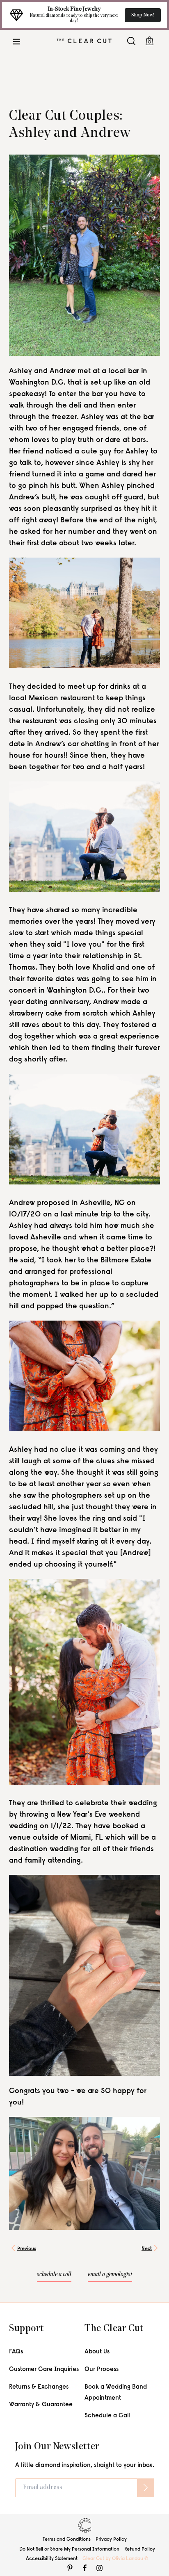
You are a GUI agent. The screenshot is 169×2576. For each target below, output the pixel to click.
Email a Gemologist (110, 2275)
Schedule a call (54, 2275)
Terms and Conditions (67, 2540)
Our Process (102, 2370)
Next (147, 2249)
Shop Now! (143, 15)
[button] (16, 41)
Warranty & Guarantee (41, 2405)
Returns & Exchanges (39, 2387)
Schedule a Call (107, 2416)
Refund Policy (140, 2549)
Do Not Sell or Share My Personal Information (69, 2549)
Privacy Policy (111, 2540)
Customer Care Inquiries (44, 2370)
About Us (97, 2352)
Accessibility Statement (52, 2559)
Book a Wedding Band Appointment (116, 2393)
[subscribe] (146, 2488)
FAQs (16, 2352)
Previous (27, 2249)
